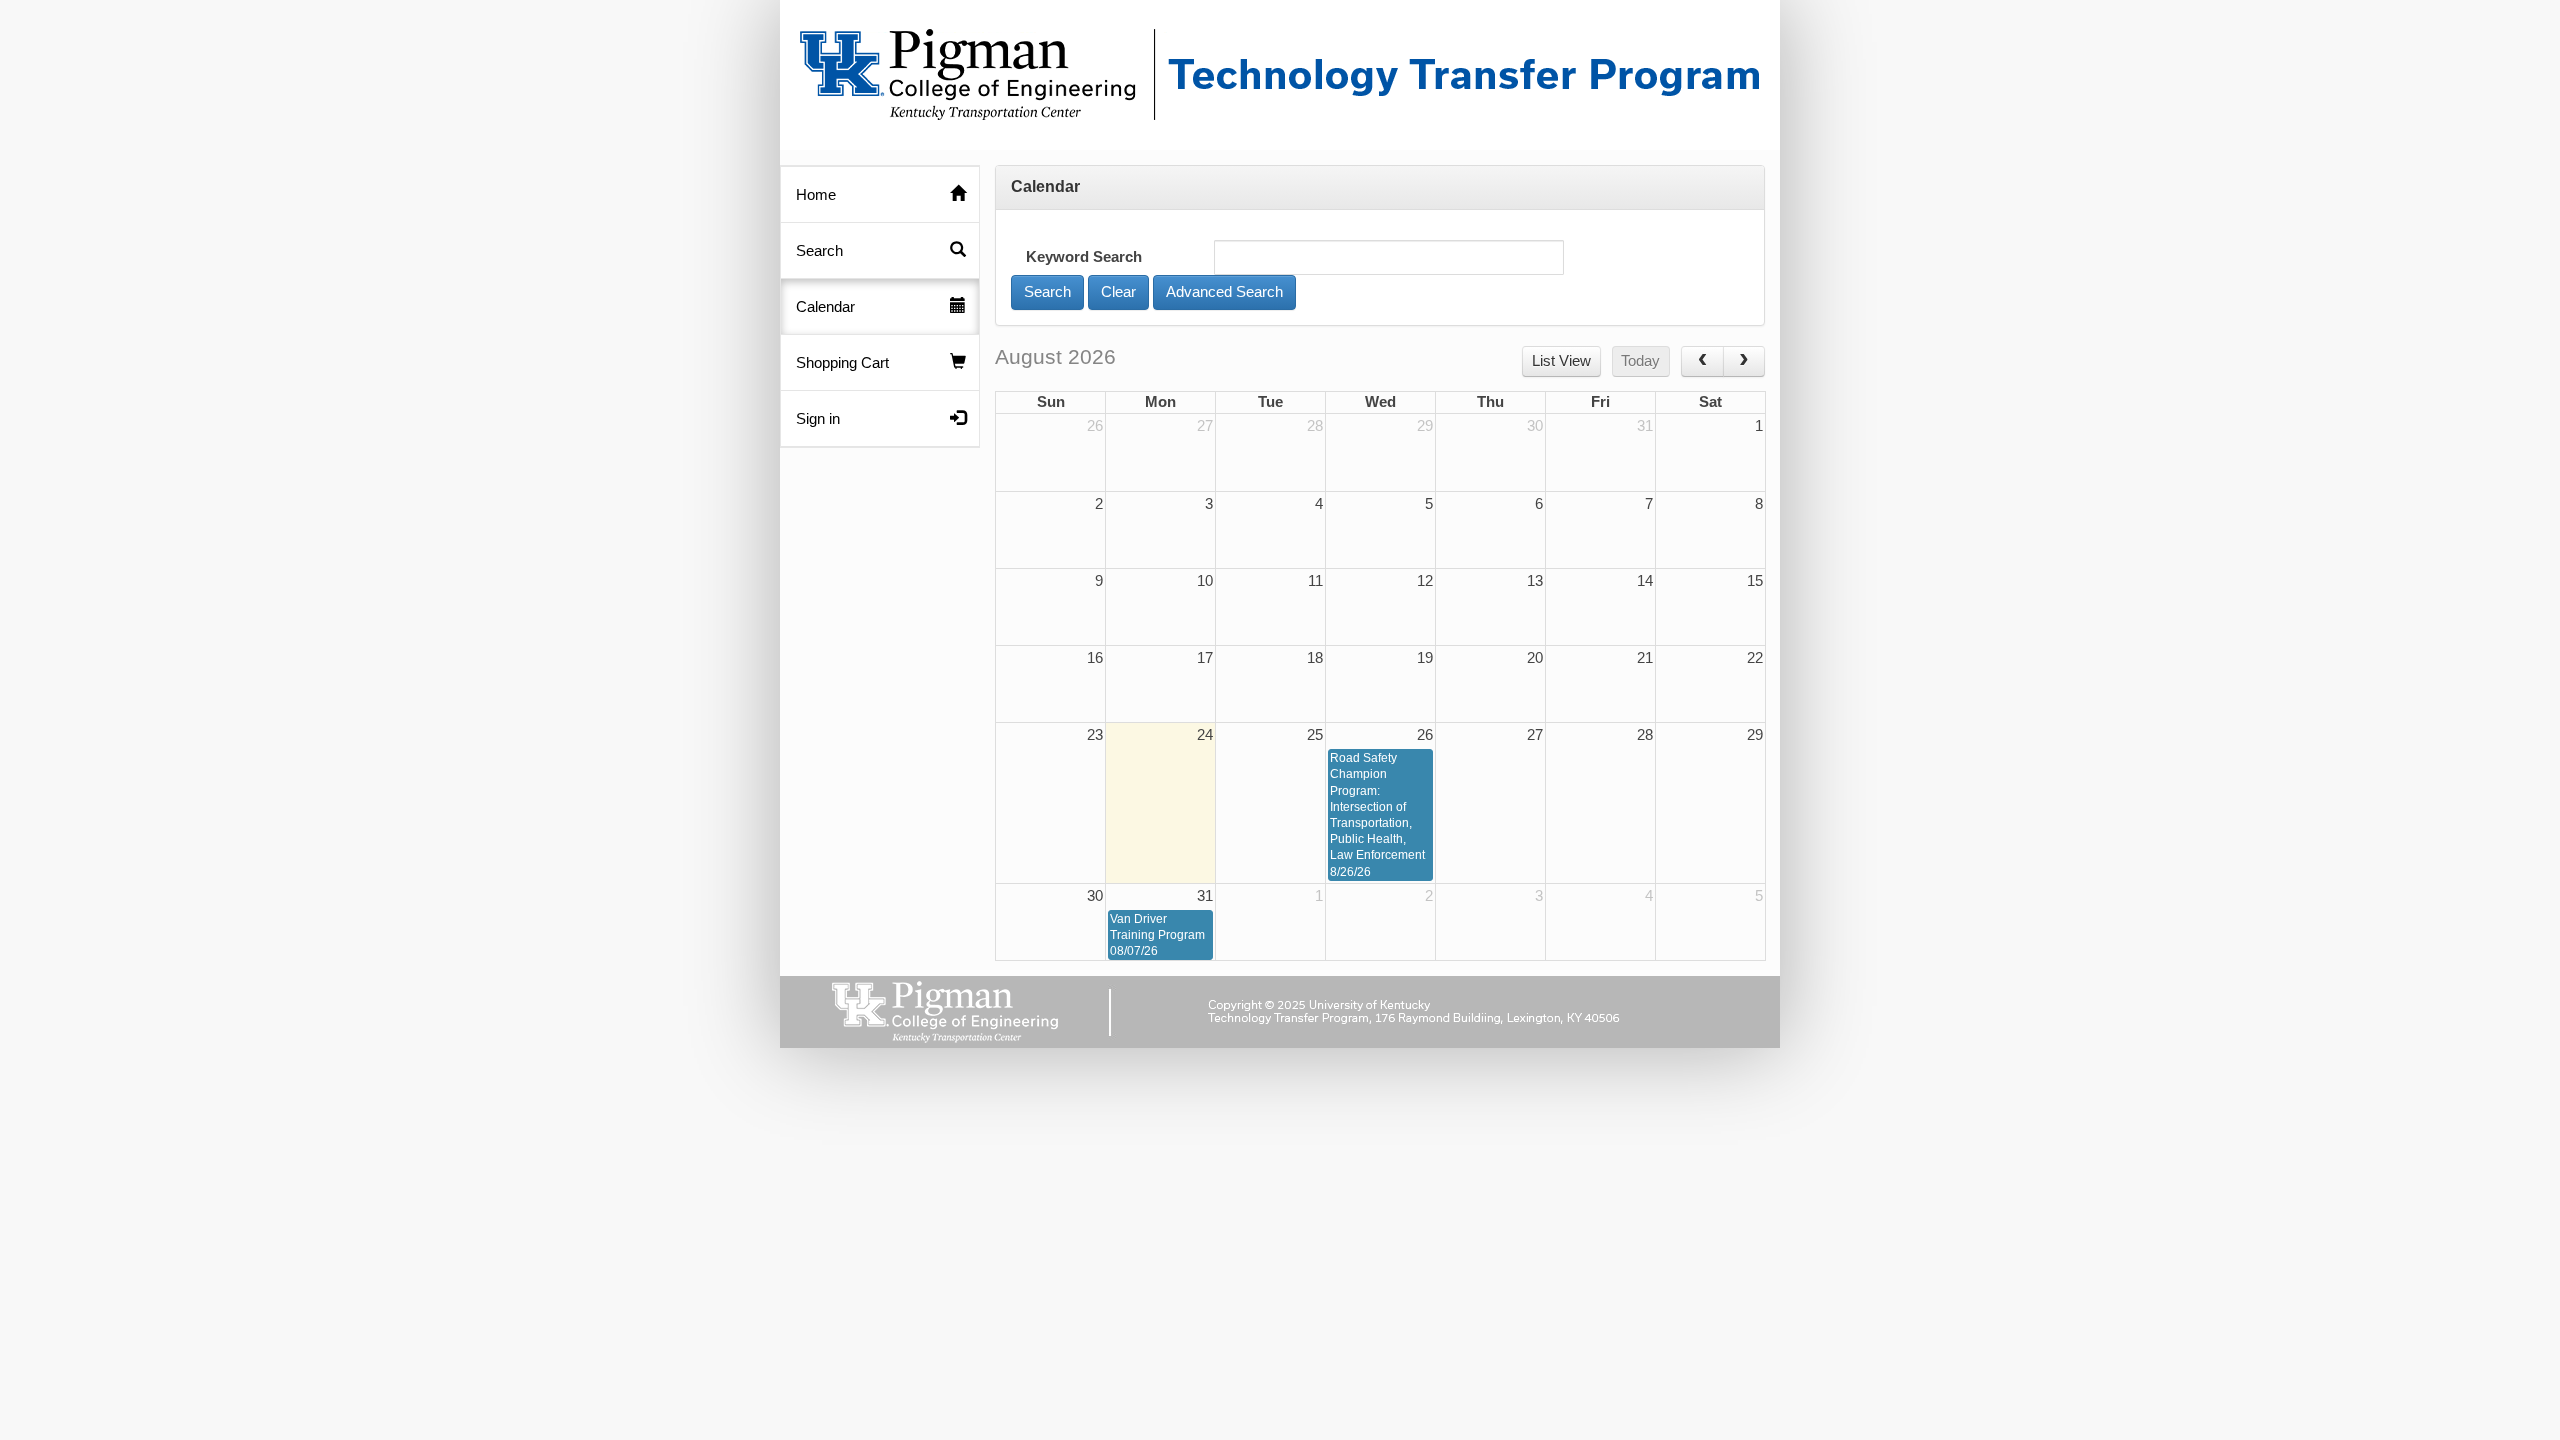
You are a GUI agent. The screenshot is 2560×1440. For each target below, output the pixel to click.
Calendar (825, 307)
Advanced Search (1224, 292)
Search (819, 251)
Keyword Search (1084, 257)
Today (1640, 361)
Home (816, 195)
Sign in (818, 419)
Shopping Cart (842, 363)
